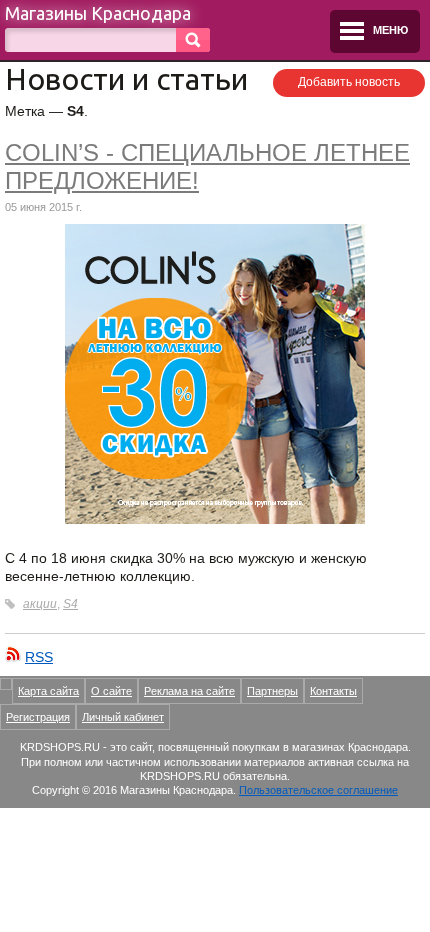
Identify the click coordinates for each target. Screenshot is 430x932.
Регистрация (38, 717)
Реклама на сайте (189, 691)
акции (40, 604)
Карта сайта (48, 691)
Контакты (333, 691)
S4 (70, 604)
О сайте (111, 691)
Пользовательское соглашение (318, 790)
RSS (39, 657)
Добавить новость (349, 82)
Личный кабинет (123, 717)
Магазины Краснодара (98, 13)
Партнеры (272, 691)
